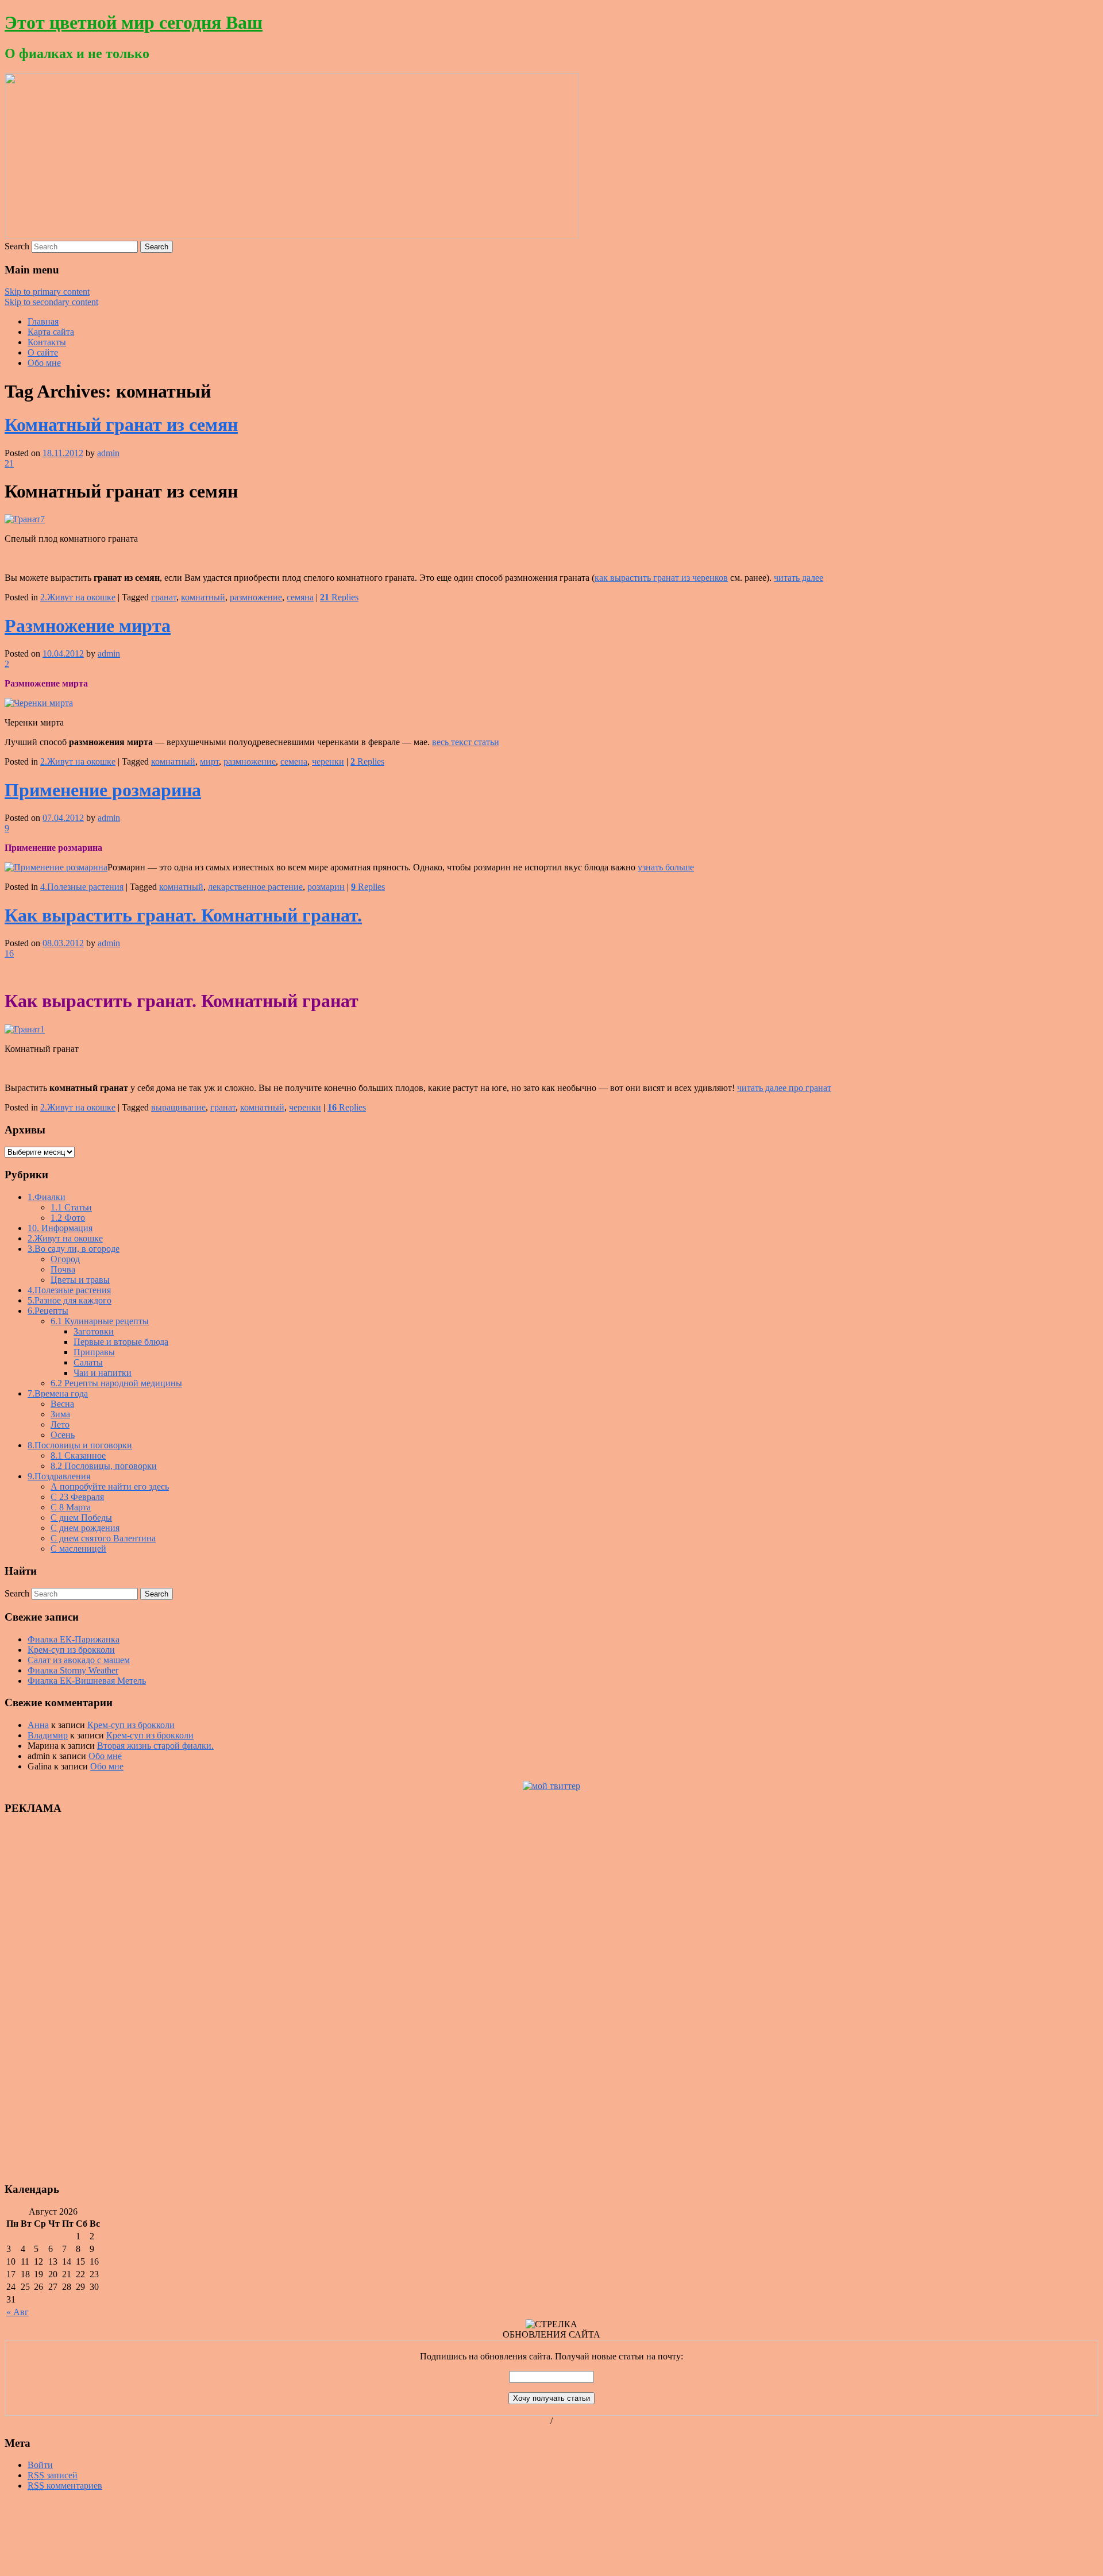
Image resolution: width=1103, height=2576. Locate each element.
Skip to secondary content (51, 302)
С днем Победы (81, 1518)
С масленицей (78, 1549)
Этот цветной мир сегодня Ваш (134, 22)
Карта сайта (51, 332)
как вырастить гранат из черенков (661, 578)
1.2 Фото (68, 1218)
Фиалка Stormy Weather (73, 1670)
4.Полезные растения (82, 887)
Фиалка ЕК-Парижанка (74, 1639)
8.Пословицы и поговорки (80, 1445)
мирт (209, 761)
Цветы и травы (80, 1280)
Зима (60, 1414)
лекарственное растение (255, 887)
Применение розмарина (103, 790)
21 (9, 463)
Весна (62, 1404)
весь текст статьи (466, 742)
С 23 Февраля (77, 1497)
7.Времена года (58, 1393)
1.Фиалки (47, 1197)
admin (108, 453)
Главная (43, 321)
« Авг (18, 2312)
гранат (164, 597)
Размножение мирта (88, 626)
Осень (63, 1435)
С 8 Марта (71, 1507)
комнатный (203, 597)
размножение (256, 597)
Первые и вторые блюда (121, 1342)
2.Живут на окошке (78, 597)
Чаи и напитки (103, 1373)
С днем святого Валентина (103, 1538)
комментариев (65, 2486)
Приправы (94, 1352)
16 (9, 953)
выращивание (178, 1107)
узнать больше (666, 867)
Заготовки (94, 1331)
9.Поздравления (59, 1476)
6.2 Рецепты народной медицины (116, 1383)
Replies (339, 597)
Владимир (48, 1735)
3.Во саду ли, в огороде (74, 1249)
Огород (65, 1259)
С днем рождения (85, 1528)
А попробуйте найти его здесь (110, 1486)
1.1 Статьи (71, 1207)
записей (53, 2475)
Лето (60, 1424)
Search (17, 246)
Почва (63, 1269)
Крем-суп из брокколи (71, 1650)
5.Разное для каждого (70, 1300)
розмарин (326, 887)
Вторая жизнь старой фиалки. (155, 1746)
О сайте (43, 352)
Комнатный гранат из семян (121, 425)
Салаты (88, 1362)
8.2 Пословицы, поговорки (104, 1466)
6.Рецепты (48, 1311)
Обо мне (44, 363)
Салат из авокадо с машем (79, 1660)
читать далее (799, 578)
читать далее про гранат (784, 1088)
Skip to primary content (47, 292)
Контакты (47, 342)
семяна (300, 597)
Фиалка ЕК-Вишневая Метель (87, 1681)
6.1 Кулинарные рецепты (100, 1321)
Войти (40, 2465)
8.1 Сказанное (78, 1455)
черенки (328, 761)
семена (294, 761)
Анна (38, 1725)
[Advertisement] (39, 1998)
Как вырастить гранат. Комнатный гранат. (183, 915)
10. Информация (60, 1228)
